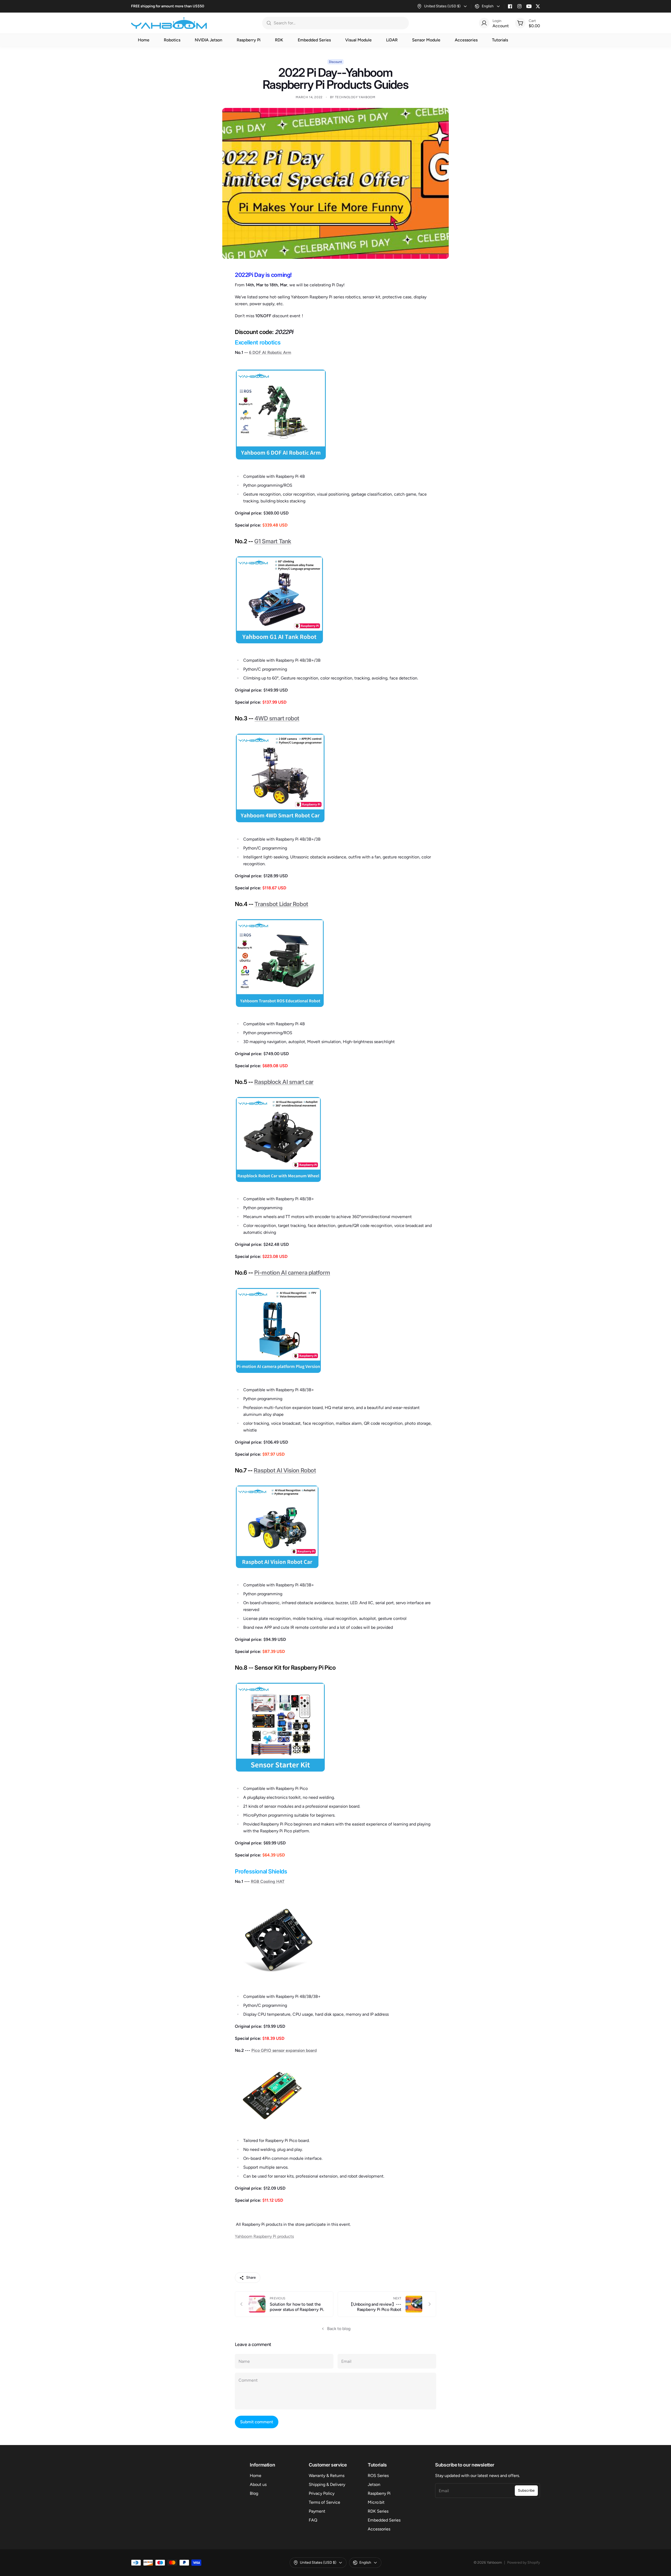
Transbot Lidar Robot (281, 904)
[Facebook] (510, 6)
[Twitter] (538, 6)
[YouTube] (529, 6)
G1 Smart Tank (273, 541)
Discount (335, 62)
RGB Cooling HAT (268, 1881)
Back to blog (339, 2329)
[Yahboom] (169, 23)
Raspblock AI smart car (284, 1082)
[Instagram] (520, 6)
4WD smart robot (277, 718)
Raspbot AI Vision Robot (285, 1470)
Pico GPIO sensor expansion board (284, 2050)
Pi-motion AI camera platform (292, 1273)
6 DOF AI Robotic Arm (270, 352)
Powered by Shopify (524, 2563)
